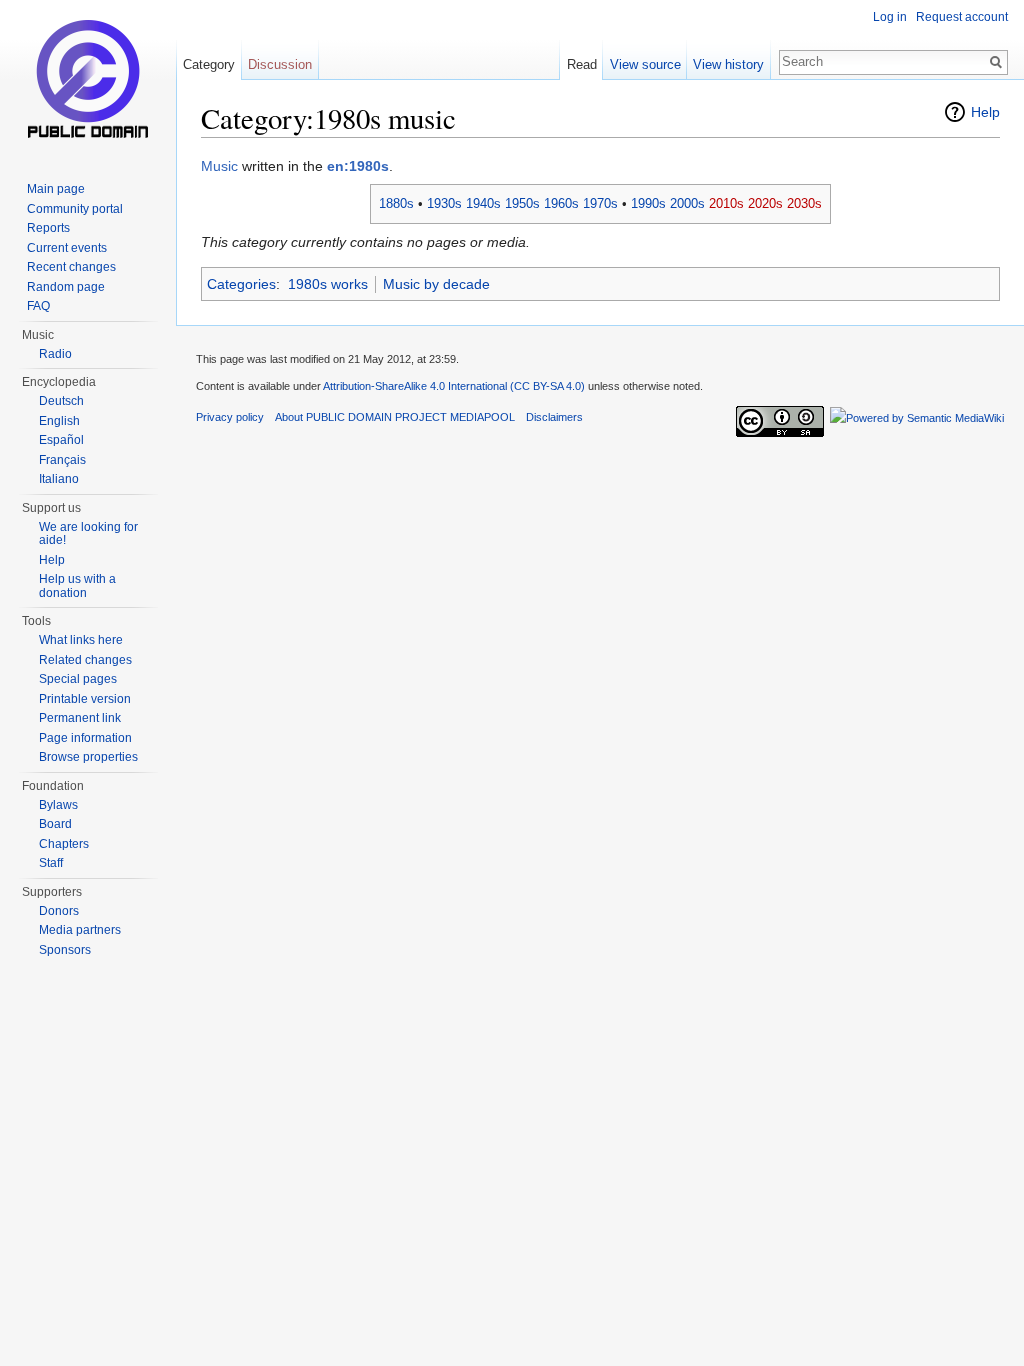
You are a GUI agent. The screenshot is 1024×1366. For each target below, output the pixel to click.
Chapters (64, 844)
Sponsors (65, 950)
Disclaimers (554, 417)
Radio (55, 354)
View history (728, 64)
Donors (59, 911)
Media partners (80, 930)
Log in (890, 17)
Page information (85, 738)
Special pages (78, 679)
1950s (522, 203)
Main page (56, 189)
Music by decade (436, 284)
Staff (51, 863)
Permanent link (80, 718)
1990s (648, 203)
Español (61, 440)
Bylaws (58, 805)
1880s (396, 203)
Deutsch (61, 401)
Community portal (75, 209)
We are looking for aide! (88, 534)
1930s (444, 203)
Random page (66, 287)
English (59, 421)
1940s (483, 203)
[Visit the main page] (88, 80)
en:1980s (358, 166)
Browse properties (88, 757)
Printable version (85, 699)
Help (985, 112)
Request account (962, 17)
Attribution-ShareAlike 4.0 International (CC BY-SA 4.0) (454, 386)
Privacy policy (230, 417)
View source (645, 64)
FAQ (38, 306)
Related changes (85, 660)
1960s (561, 203)
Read (582, 64)
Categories (241, 284)
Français (62, 460)
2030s (804, 203)
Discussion (280, 64)
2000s (687, 203)
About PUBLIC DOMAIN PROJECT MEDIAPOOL (395, 417)
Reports (48, 228)
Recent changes (71, 267)
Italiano (59, 479)
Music (219, 166)
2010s (726, 203)
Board (55, 824)
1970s (600, 203)
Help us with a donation (77, 586)
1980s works (328, 284)
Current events (67, 248)
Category (209, 64)
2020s (765, 203)
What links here (81, 640)
